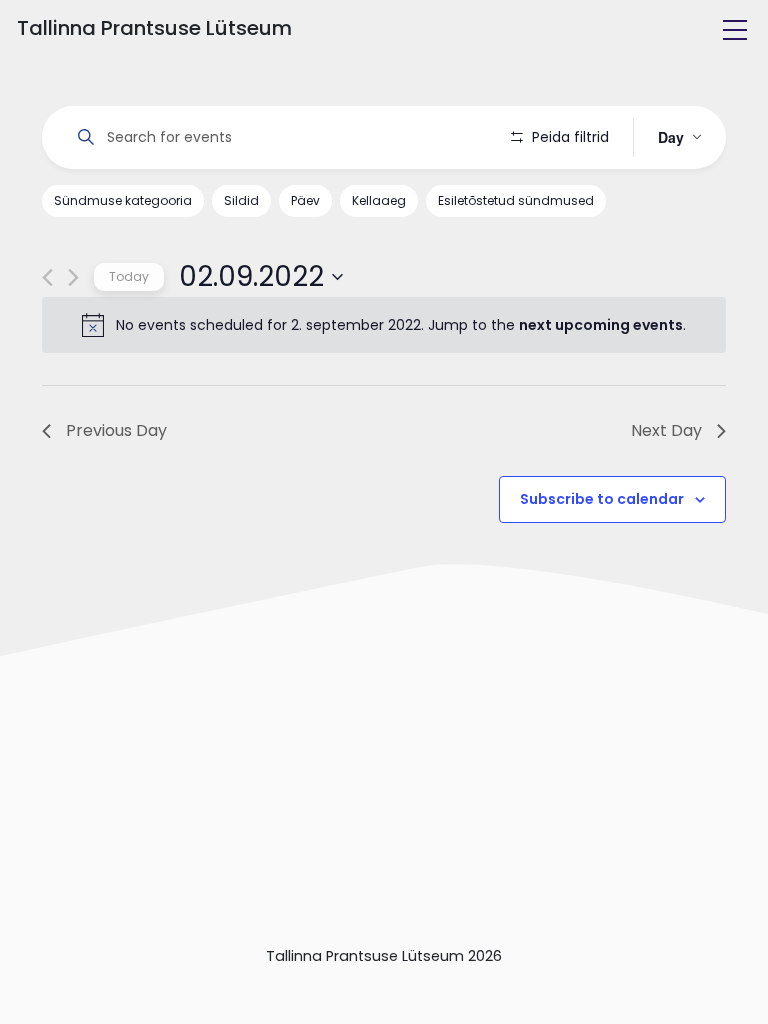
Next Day (666, 430)
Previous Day (116, 430)
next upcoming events (601, 325)
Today (129, 276)
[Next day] (73, 277)
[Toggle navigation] (735, 30)
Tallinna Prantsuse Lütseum (154, 28)
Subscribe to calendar (602, 499)
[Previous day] (47, 277)
